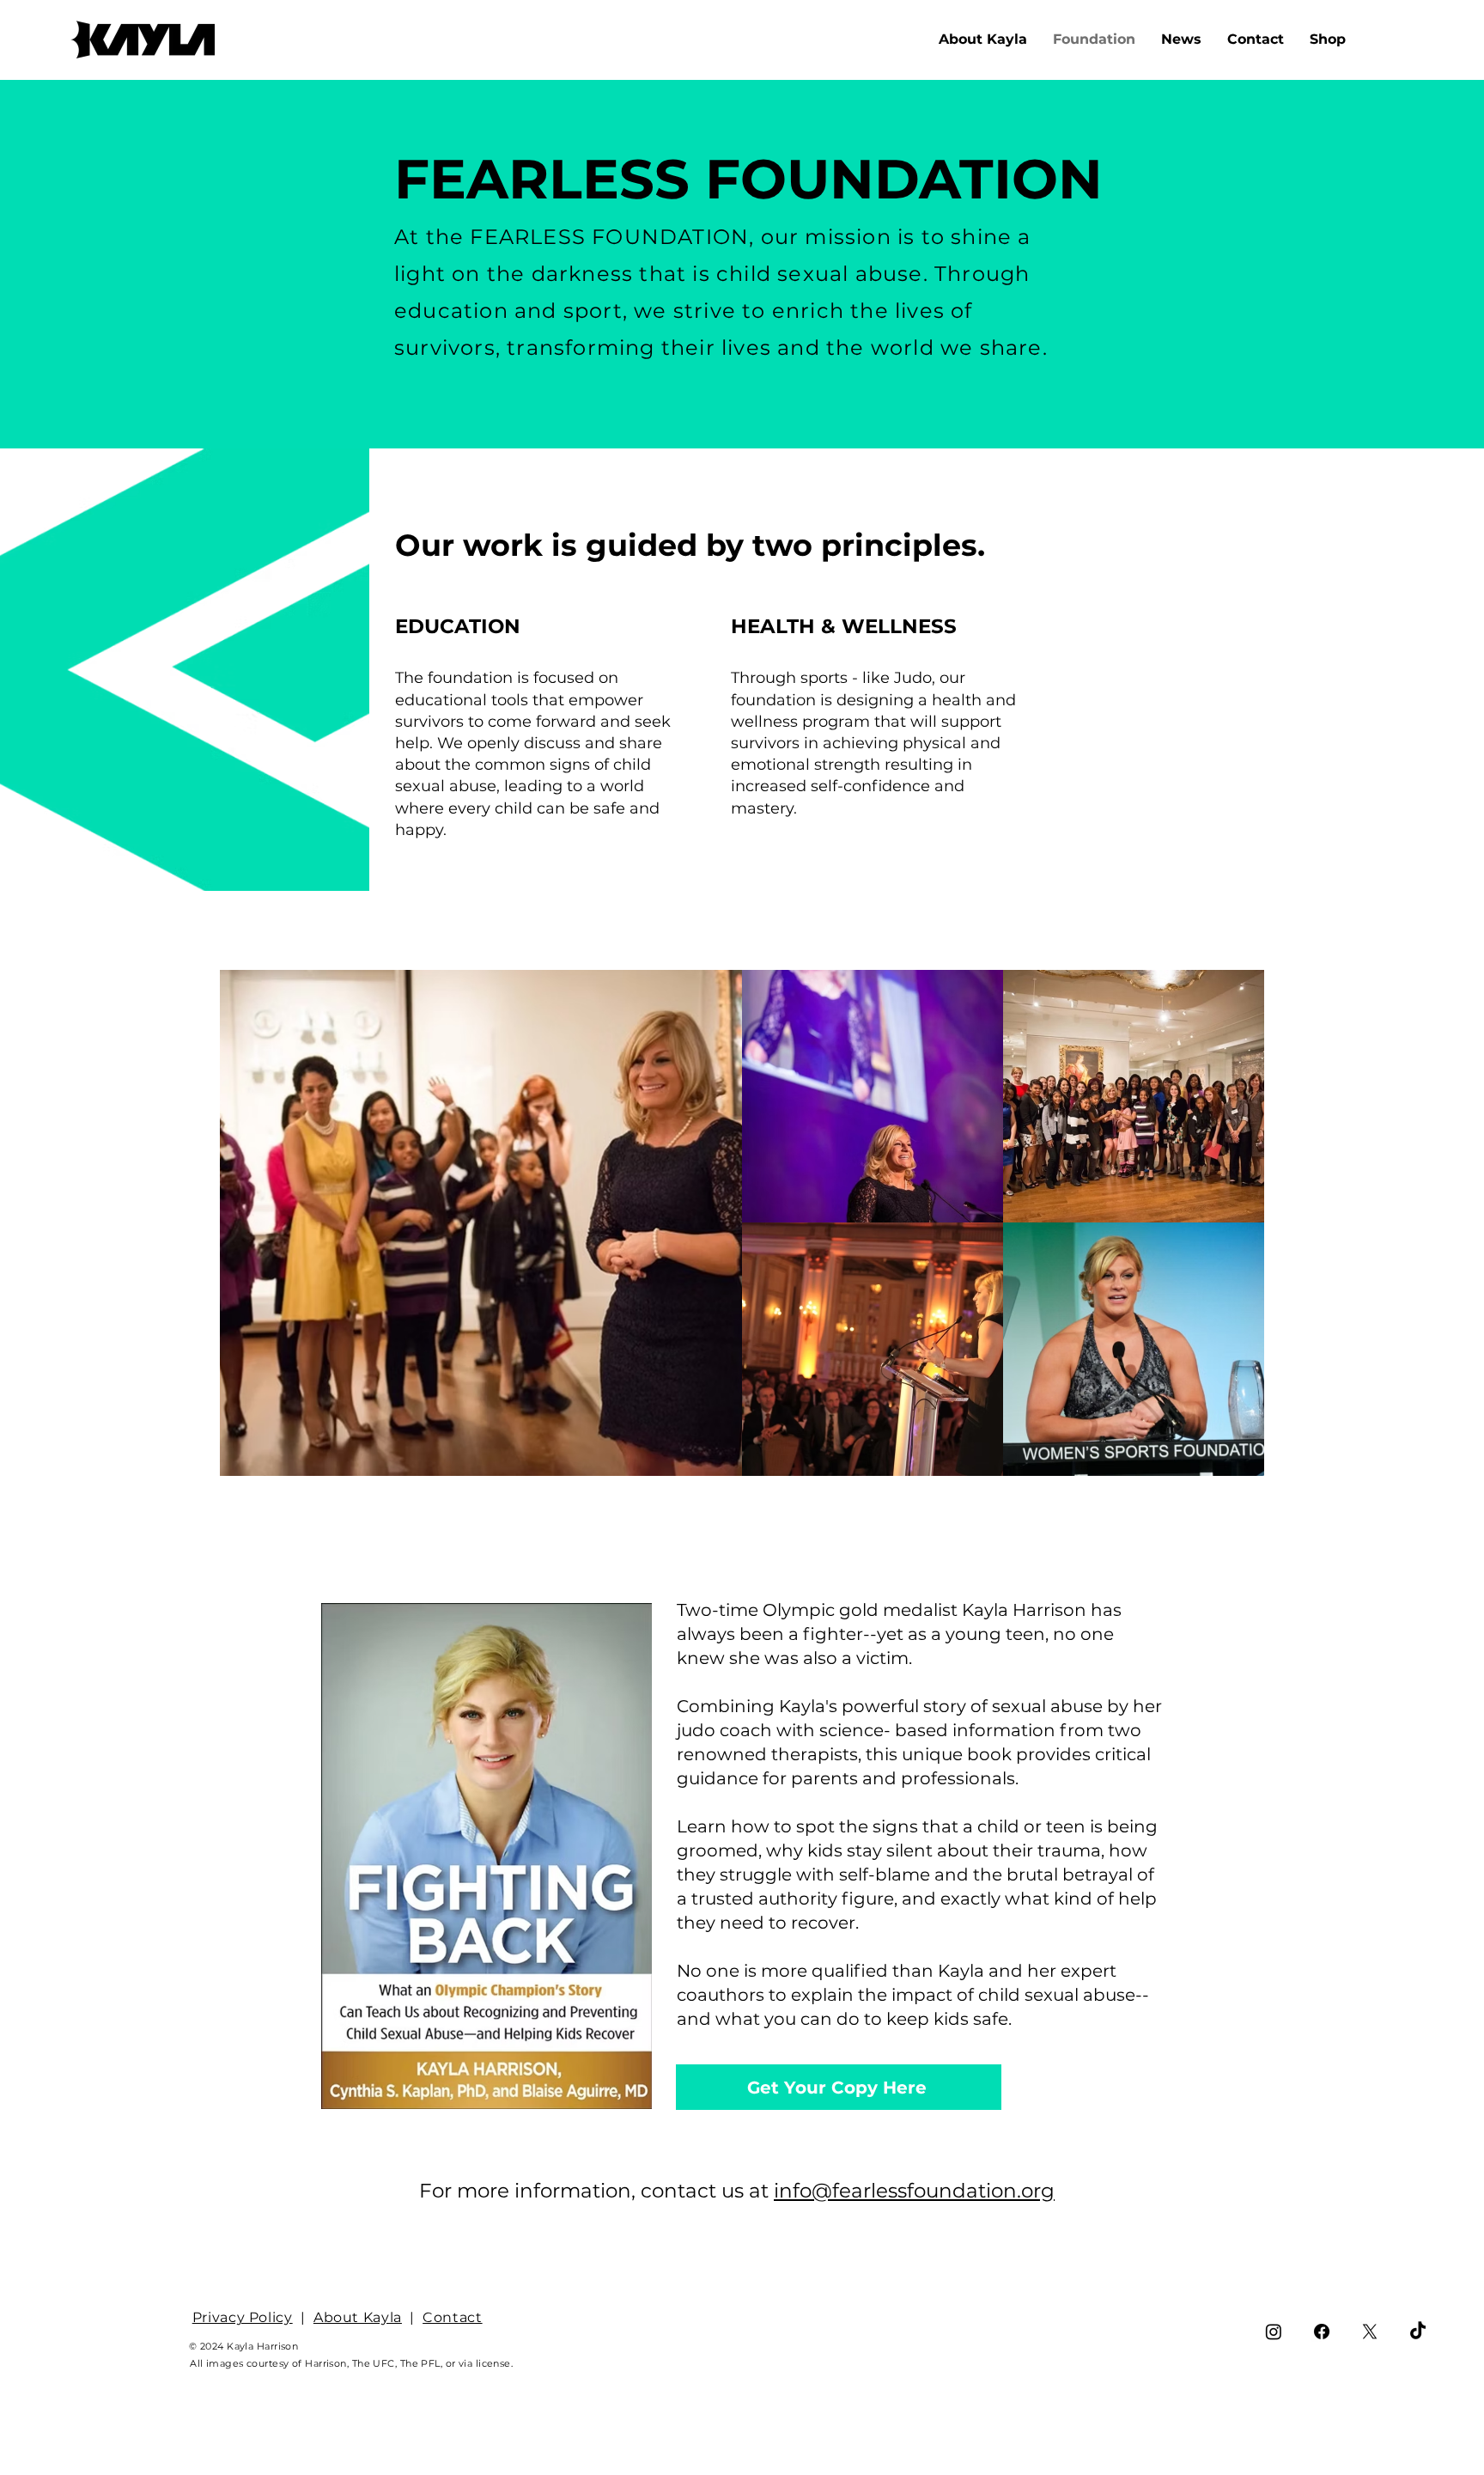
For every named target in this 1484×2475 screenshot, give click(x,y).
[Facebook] (1322, 2332)
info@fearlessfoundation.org (914, 2191)
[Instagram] (1274, 2332)
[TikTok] (1418, 2332)
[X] (1370, 2332)
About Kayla (358, 2317)
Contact (452, 2317)
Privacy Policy (243, 2317)
